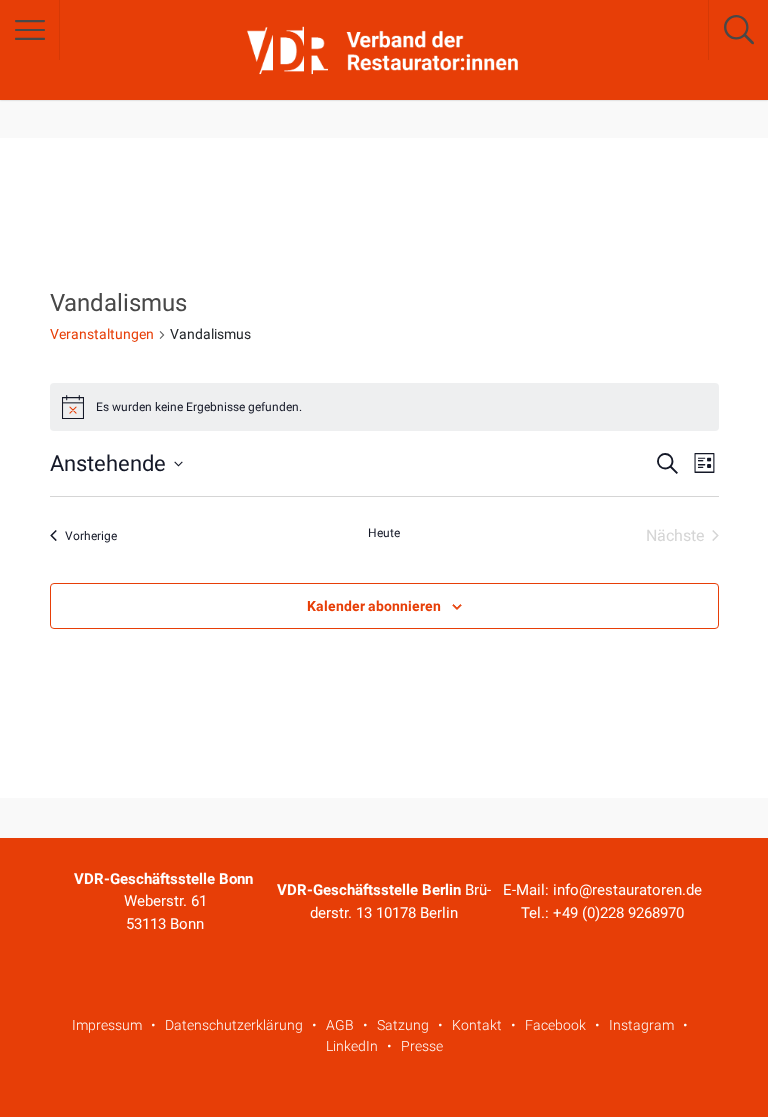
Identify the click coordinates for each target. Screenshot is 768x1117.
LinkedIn (352, 1046)
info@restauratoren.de (627, 890)
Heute (384, 533)
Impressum (107, 1025)
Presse (422, 1046)
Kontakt (477, 1025)
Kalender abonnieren (374, 606)
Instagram (641, 1025)
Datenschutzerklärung (234, 1025)
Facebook (555, 1025)
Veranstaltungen (102, 334)
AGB (340, 1025)
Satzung (403, 1025)
